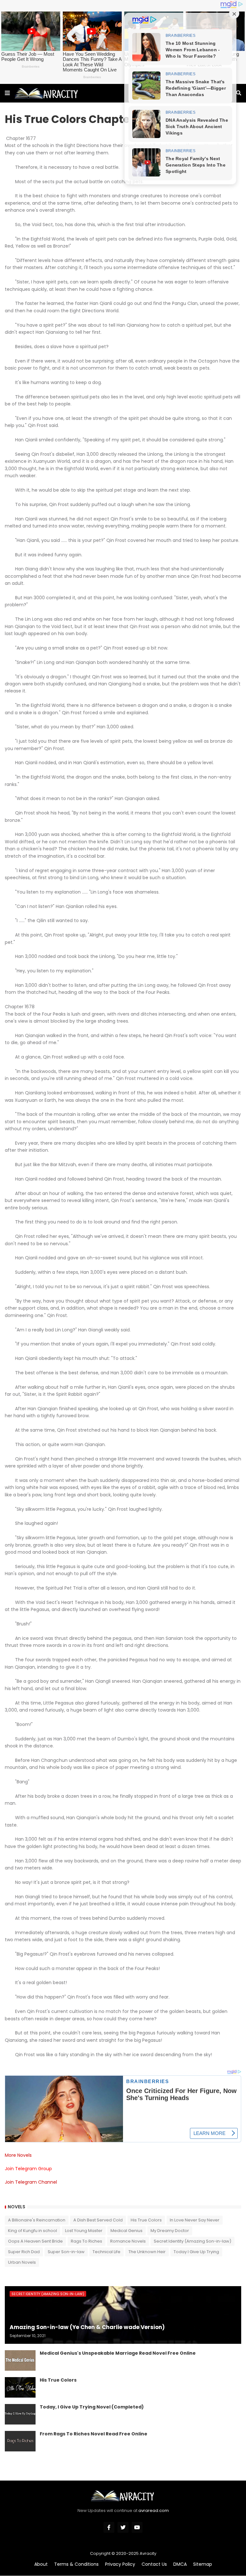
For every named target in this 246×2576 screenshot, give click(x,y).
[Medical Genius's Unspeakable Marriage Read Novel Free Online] (20, 2360)
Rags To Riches (86, 2241)
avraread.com (154, 2511)
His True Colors (146, 2220)
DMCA (180, 2564)
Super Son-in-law (66, 2252)
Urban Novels (22, 2262)
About (41, 2564)
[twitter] (123, 2527)
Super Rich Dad (24, 2252)
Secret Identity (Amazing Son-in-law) (193, 2241)
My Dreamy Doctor (170, 2231)
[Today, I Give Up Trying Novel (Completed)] (20, 2414)
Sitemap (203, 2564)
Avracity (148, 2553)
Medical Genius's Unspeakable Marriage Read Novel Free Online (118, 2353)
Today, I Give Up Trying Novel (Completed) (92, 2407)
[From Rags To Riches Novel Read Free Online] (20, 2441)
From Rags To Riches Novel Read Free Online (94, 2434)
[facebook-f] (109, 2527)
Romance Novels (128, 2241)
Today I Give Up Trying (196, 2252)
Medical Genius (127, 2231)
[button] (7, 93)
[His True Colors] (20, 2387)
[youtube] (137, 2527)
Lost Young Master (84, 2231)
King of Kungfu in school (33, 2231)
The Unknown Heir (147, 2252)
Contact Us (154, 2564)
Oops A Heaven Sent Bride (35, 2241)
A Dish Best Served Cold (98, 2220)
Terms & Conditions (76, 2564)
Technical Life (107, 2252)
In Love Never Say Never (195, 2220)
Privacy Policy (120, 2564)
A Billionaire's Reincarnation (37, 2220)
